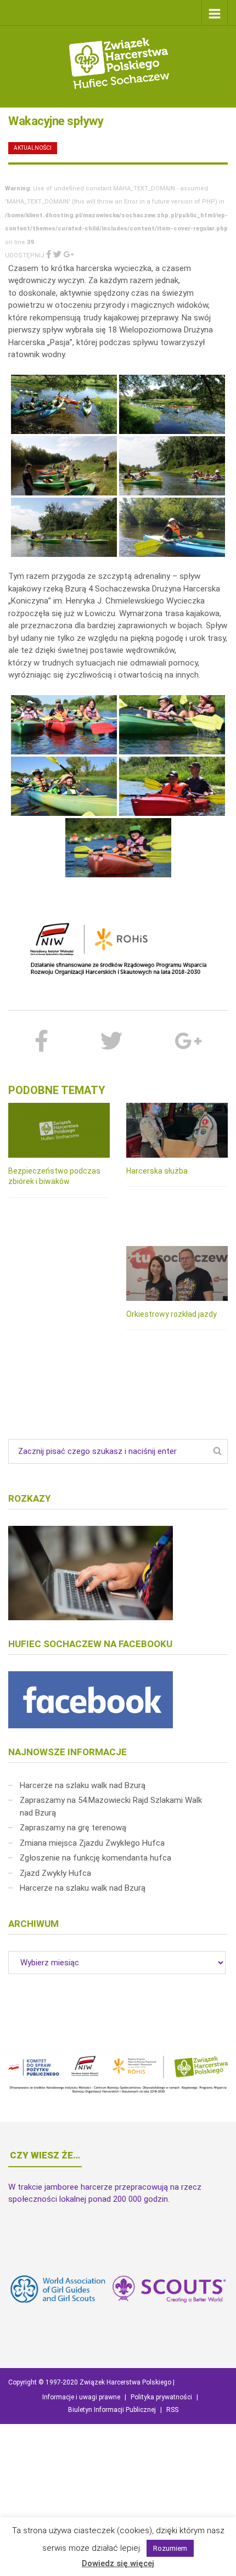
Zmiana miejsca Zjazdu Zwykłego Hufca (92, 1843)
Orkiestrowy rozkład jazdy (172, 1314)
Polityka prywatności (161, 2397)
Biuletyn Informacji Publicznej (112, 2410)
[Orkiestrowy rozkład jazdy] (177, 1273)
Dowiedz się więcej (118, 2563)
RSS (172, 2410)
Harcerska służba (157, 1171)
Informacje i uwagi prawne (81, 2397)
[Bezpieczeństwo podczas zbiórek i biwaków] (59, 1130)
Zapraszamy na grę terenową (73, 1828)
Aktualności (33, 148)
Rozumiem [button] (170, 2548)
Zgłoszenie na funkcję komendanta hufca (95, 1858)
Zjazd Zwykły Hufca (55, 1873)
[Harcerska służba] (177, 1130)
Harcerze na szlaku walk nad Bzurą (83, 1785)
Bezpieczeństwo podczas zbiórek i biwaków (54, 1176)
